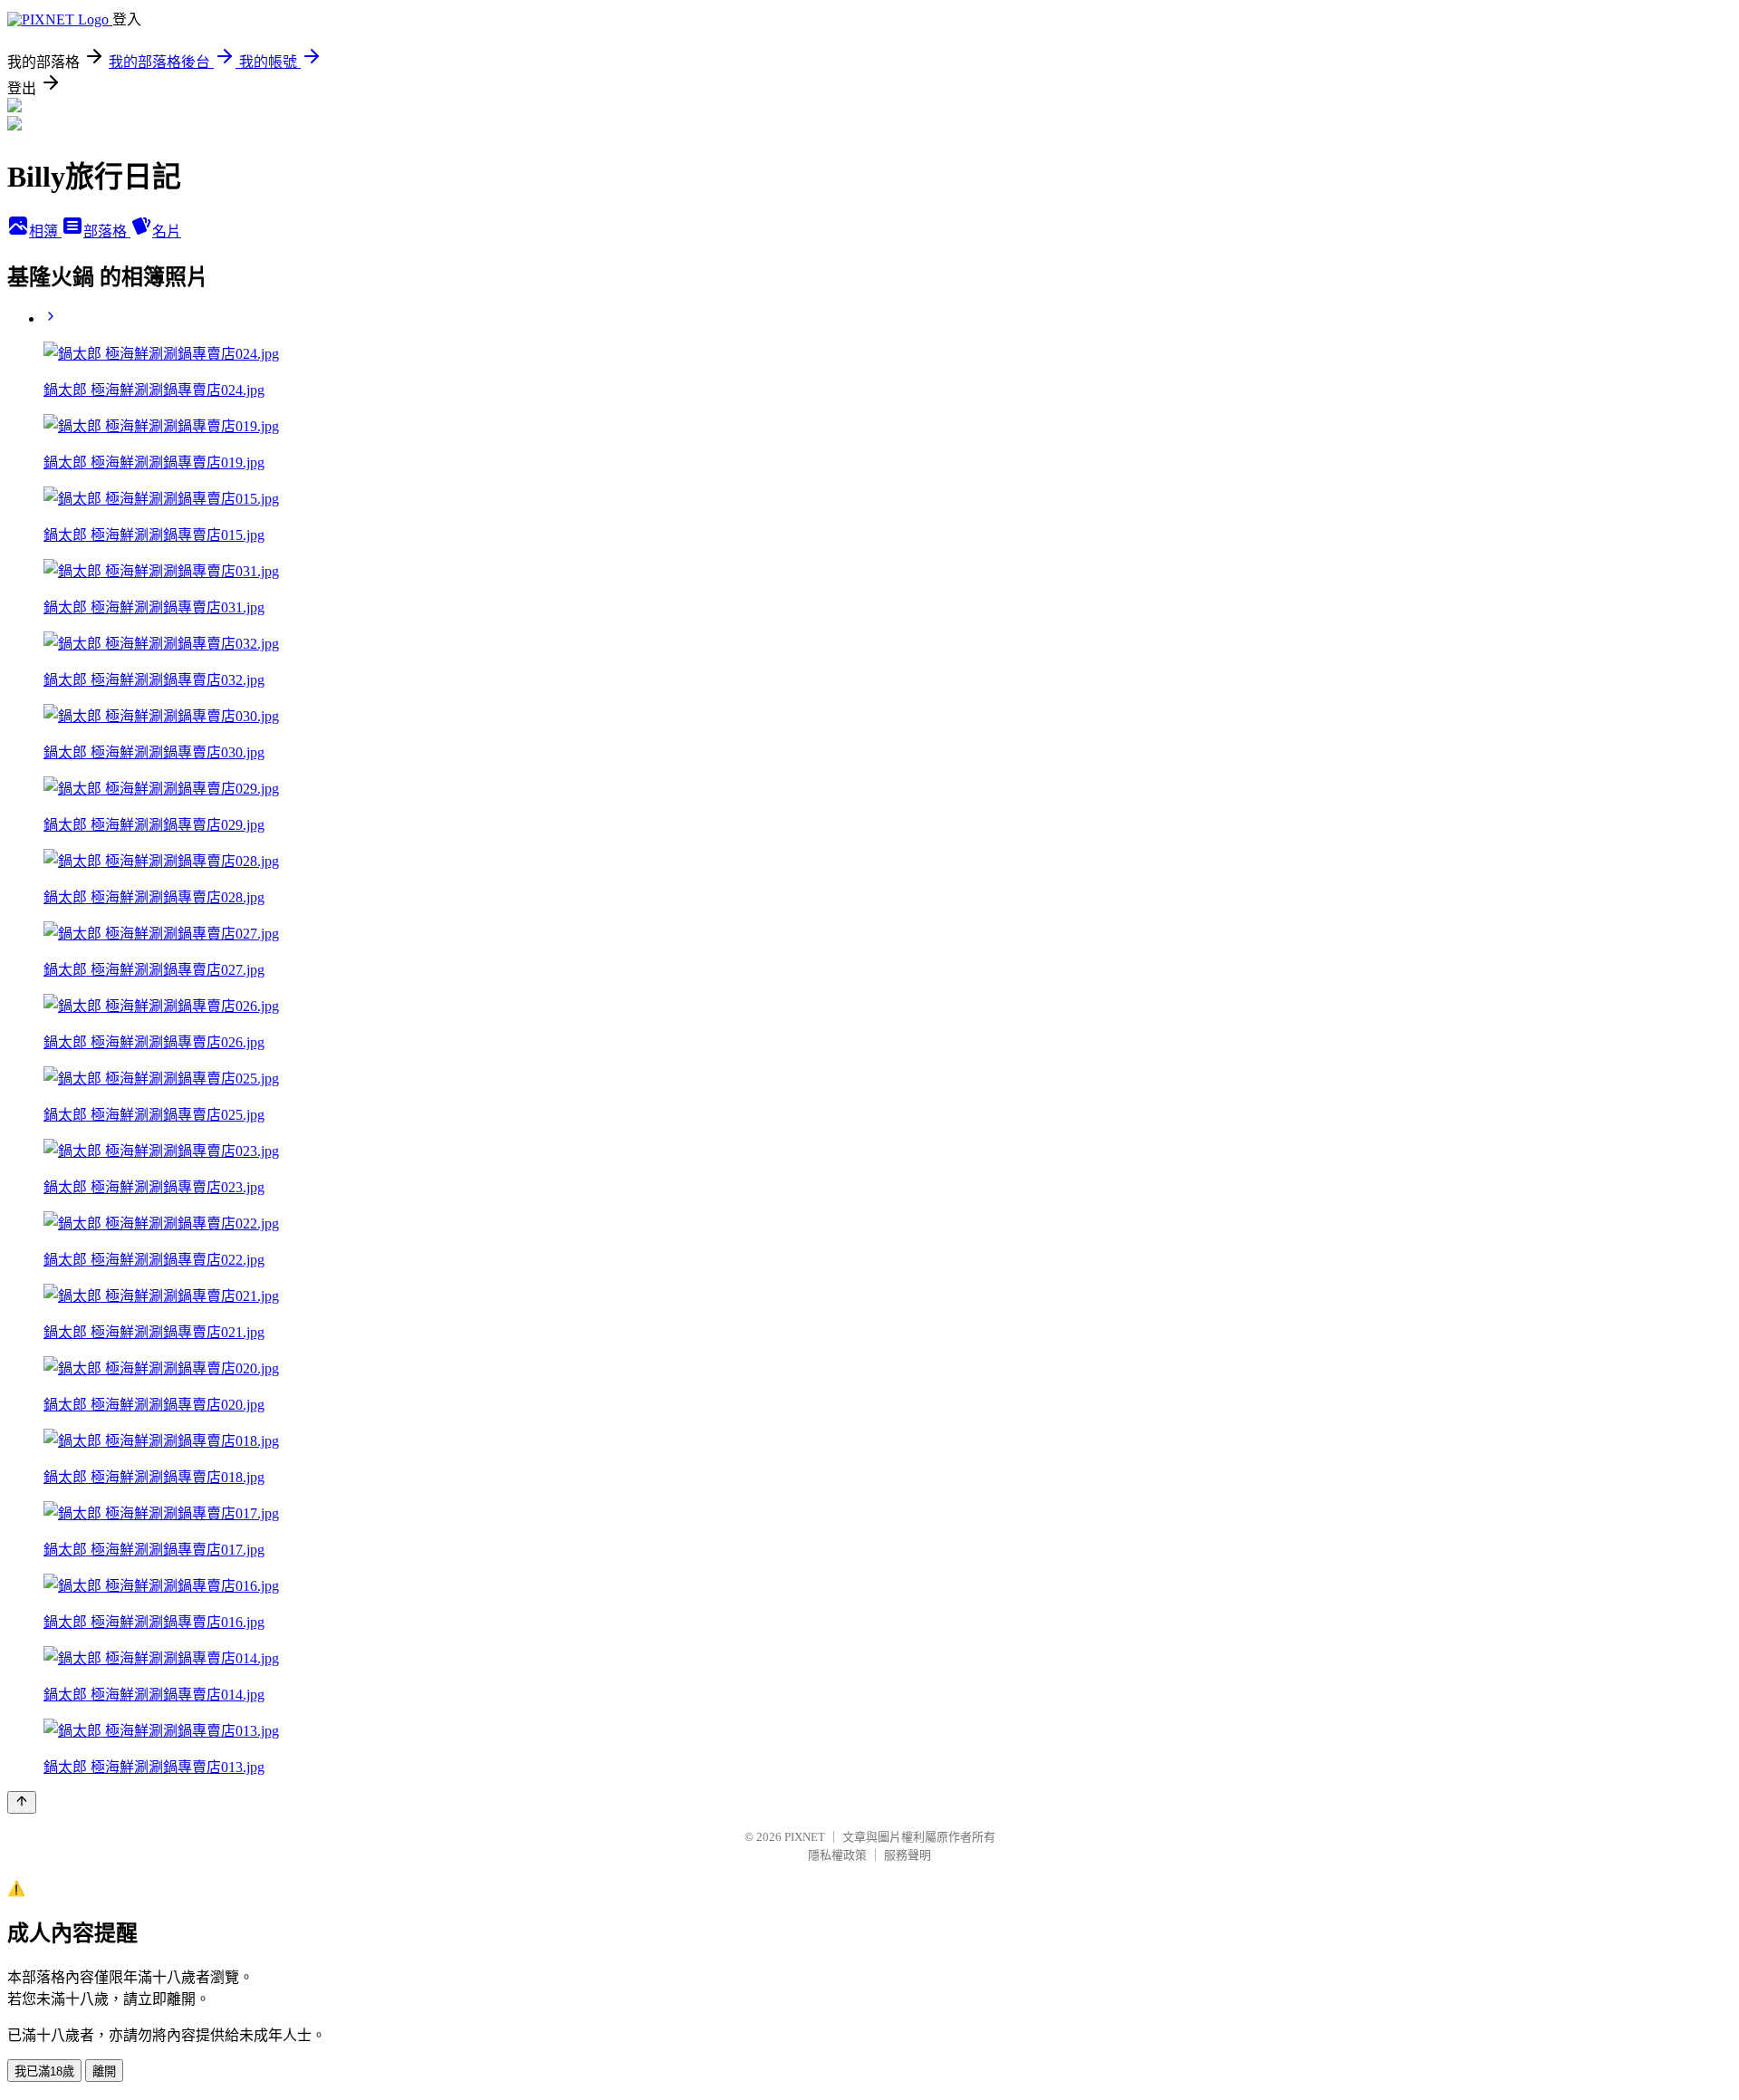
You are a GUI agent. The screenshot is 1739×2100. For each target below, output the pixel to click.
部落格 (107, 231)
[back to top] (22, 1802)
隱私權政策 (837, 1855)
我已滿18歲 (44, 2071)
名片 (167, 231)
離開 (104, 2071)
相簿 (45, 231)
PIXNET (805, 1837)
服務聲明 (908, 1855)
